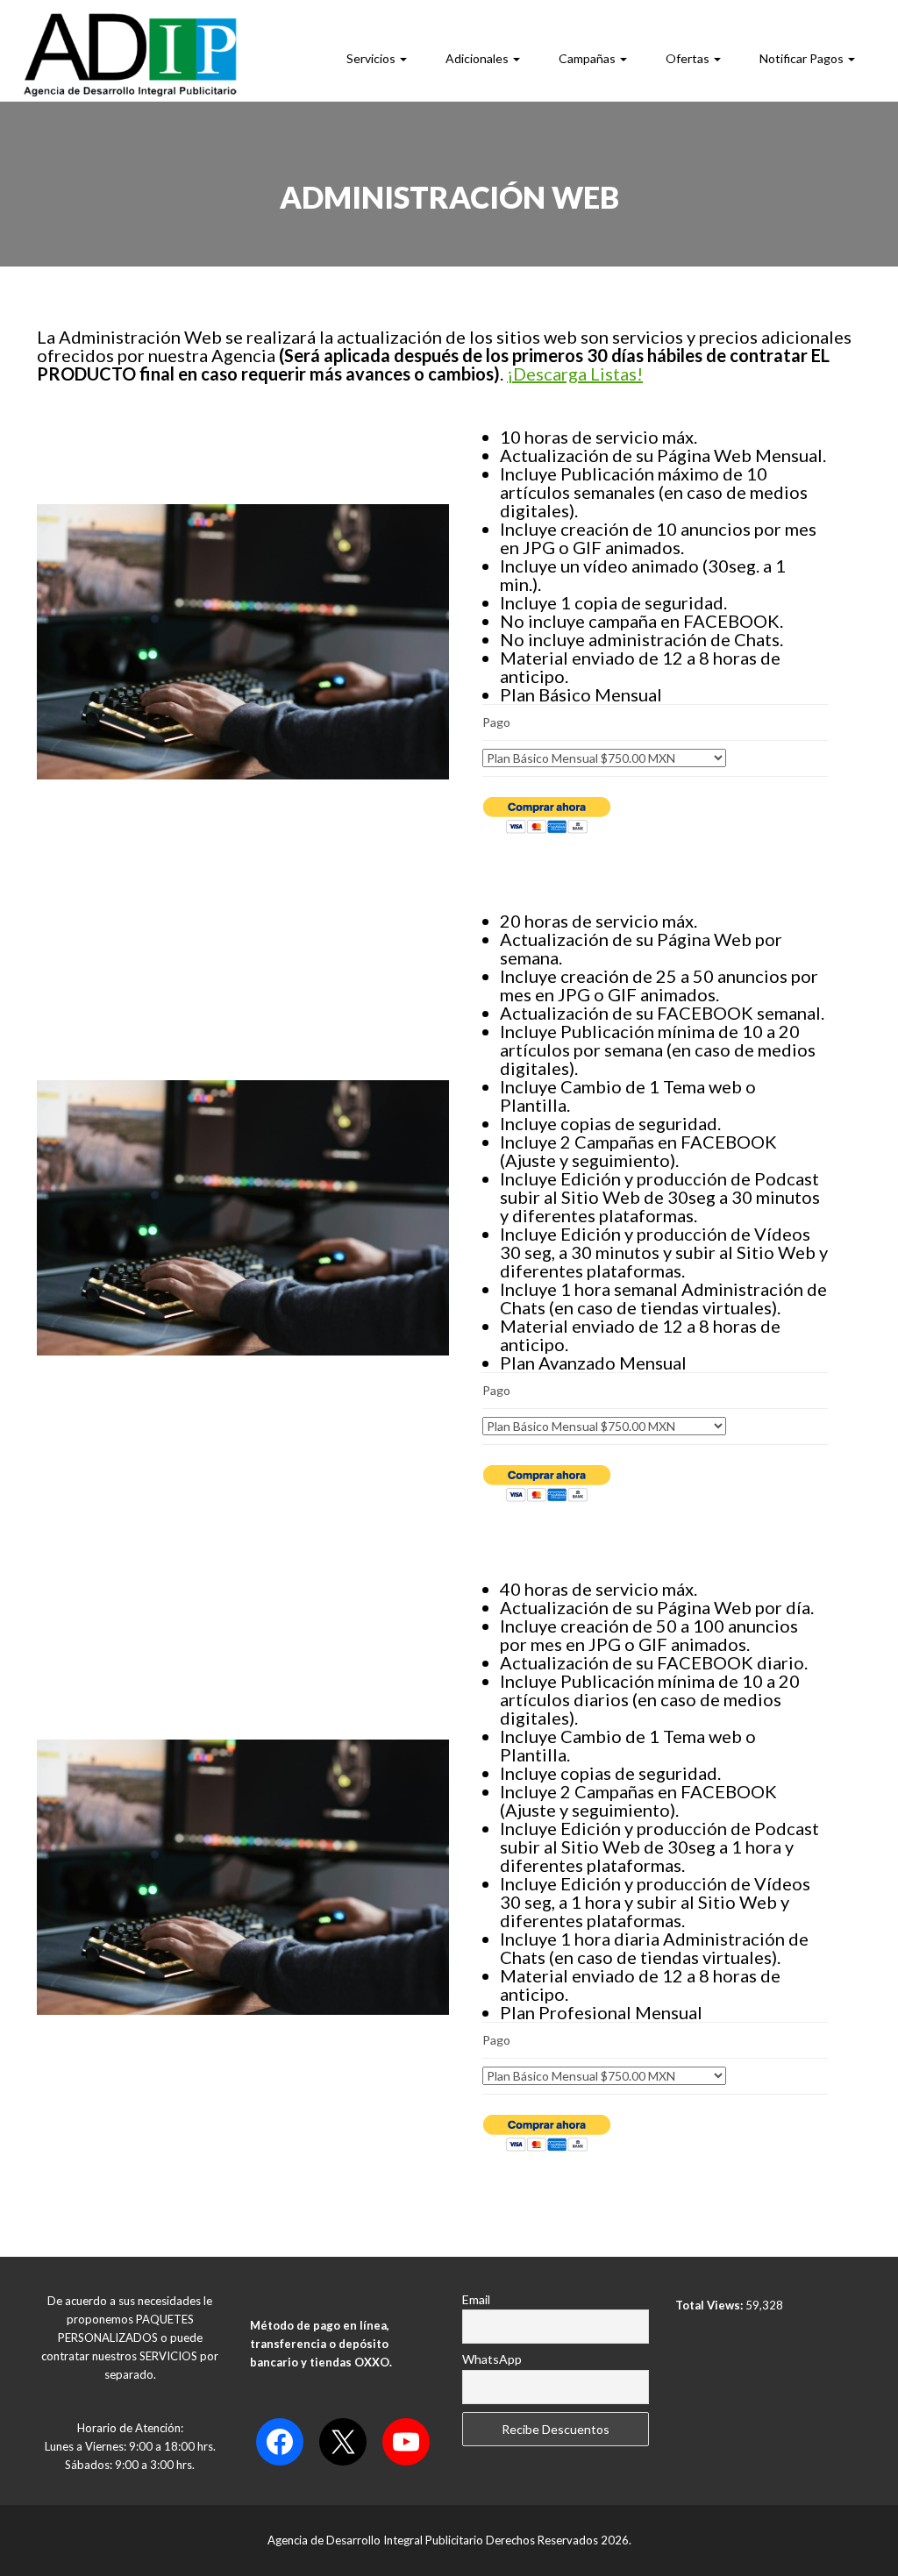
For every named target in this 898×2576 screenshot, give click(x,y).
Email (476, 2299)
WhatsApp (492, 2359)
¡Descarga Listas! (575, 374)
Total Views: (710, 2305)
